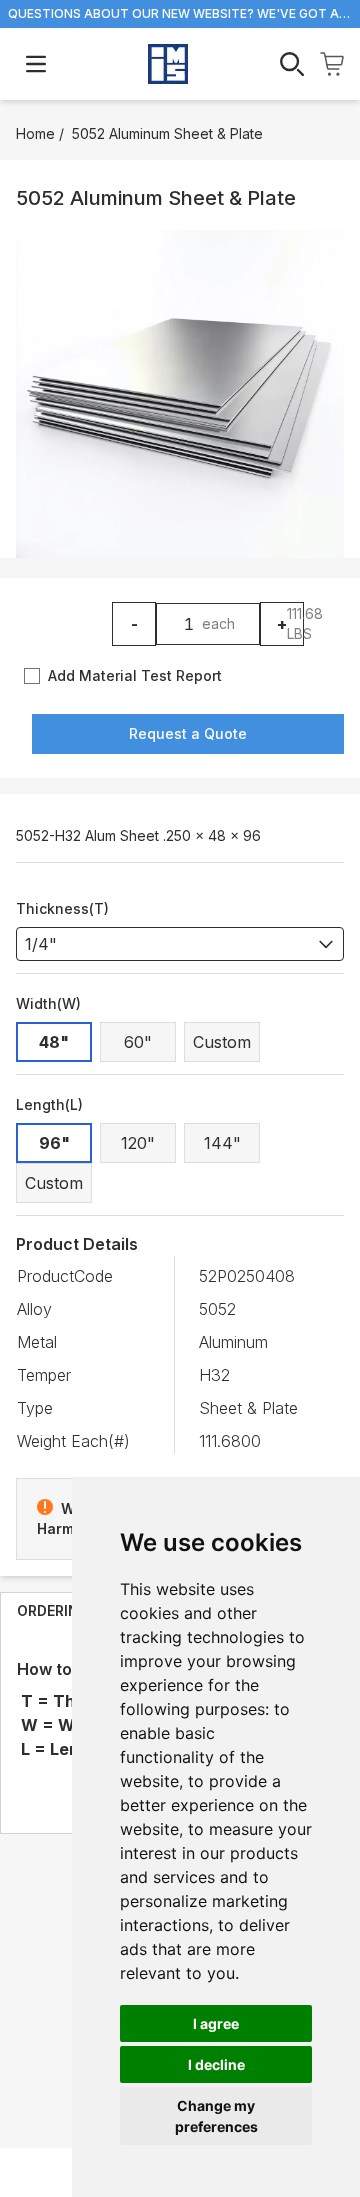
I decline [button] (216, 2064)
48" (54, 1042)
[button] (180, 394)
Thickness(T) (62, 908)
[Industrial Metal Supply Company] (168, 64)
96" (54, 1143)
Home (35, 133)
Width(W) (48, 1003)
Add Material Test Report (135, 675)
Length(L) (49, 1104)
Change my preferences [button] (216, 2116)
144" (222, 1143)
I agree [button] (216, 2023)
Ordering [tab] (53, 1610)
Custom (222, 1042)
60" (138, 1042)
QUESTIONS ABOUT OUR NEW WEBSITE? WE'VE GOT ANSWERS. (180, 13)
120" (138, 1143)
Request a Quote (188, 733)
